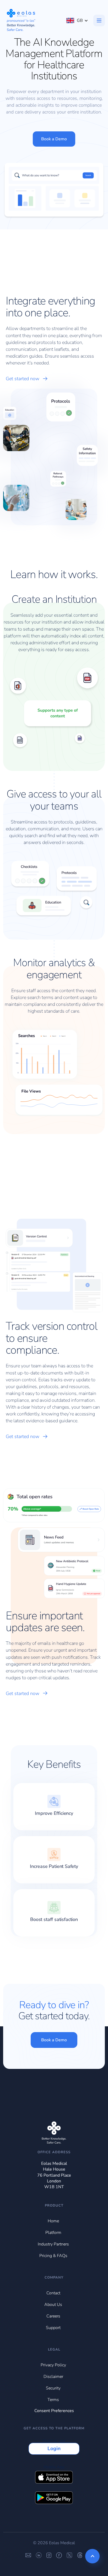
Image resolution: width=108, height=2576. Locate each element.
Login (54, 2449)
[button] (77, 20)
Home (53, 2221)
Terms (53, 2400)
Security (53, 2388)
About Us (53, 2305)
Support (53, 2328)
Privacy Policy (53, 2365)
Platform (53, 2233)
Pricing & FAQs (53, 2256)
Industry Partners (53, 2244)
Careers (53, 2316)
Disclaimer (53, 2377)
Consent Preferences (54, 2411)
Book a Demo (54, 139)
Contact (53, 2293)
